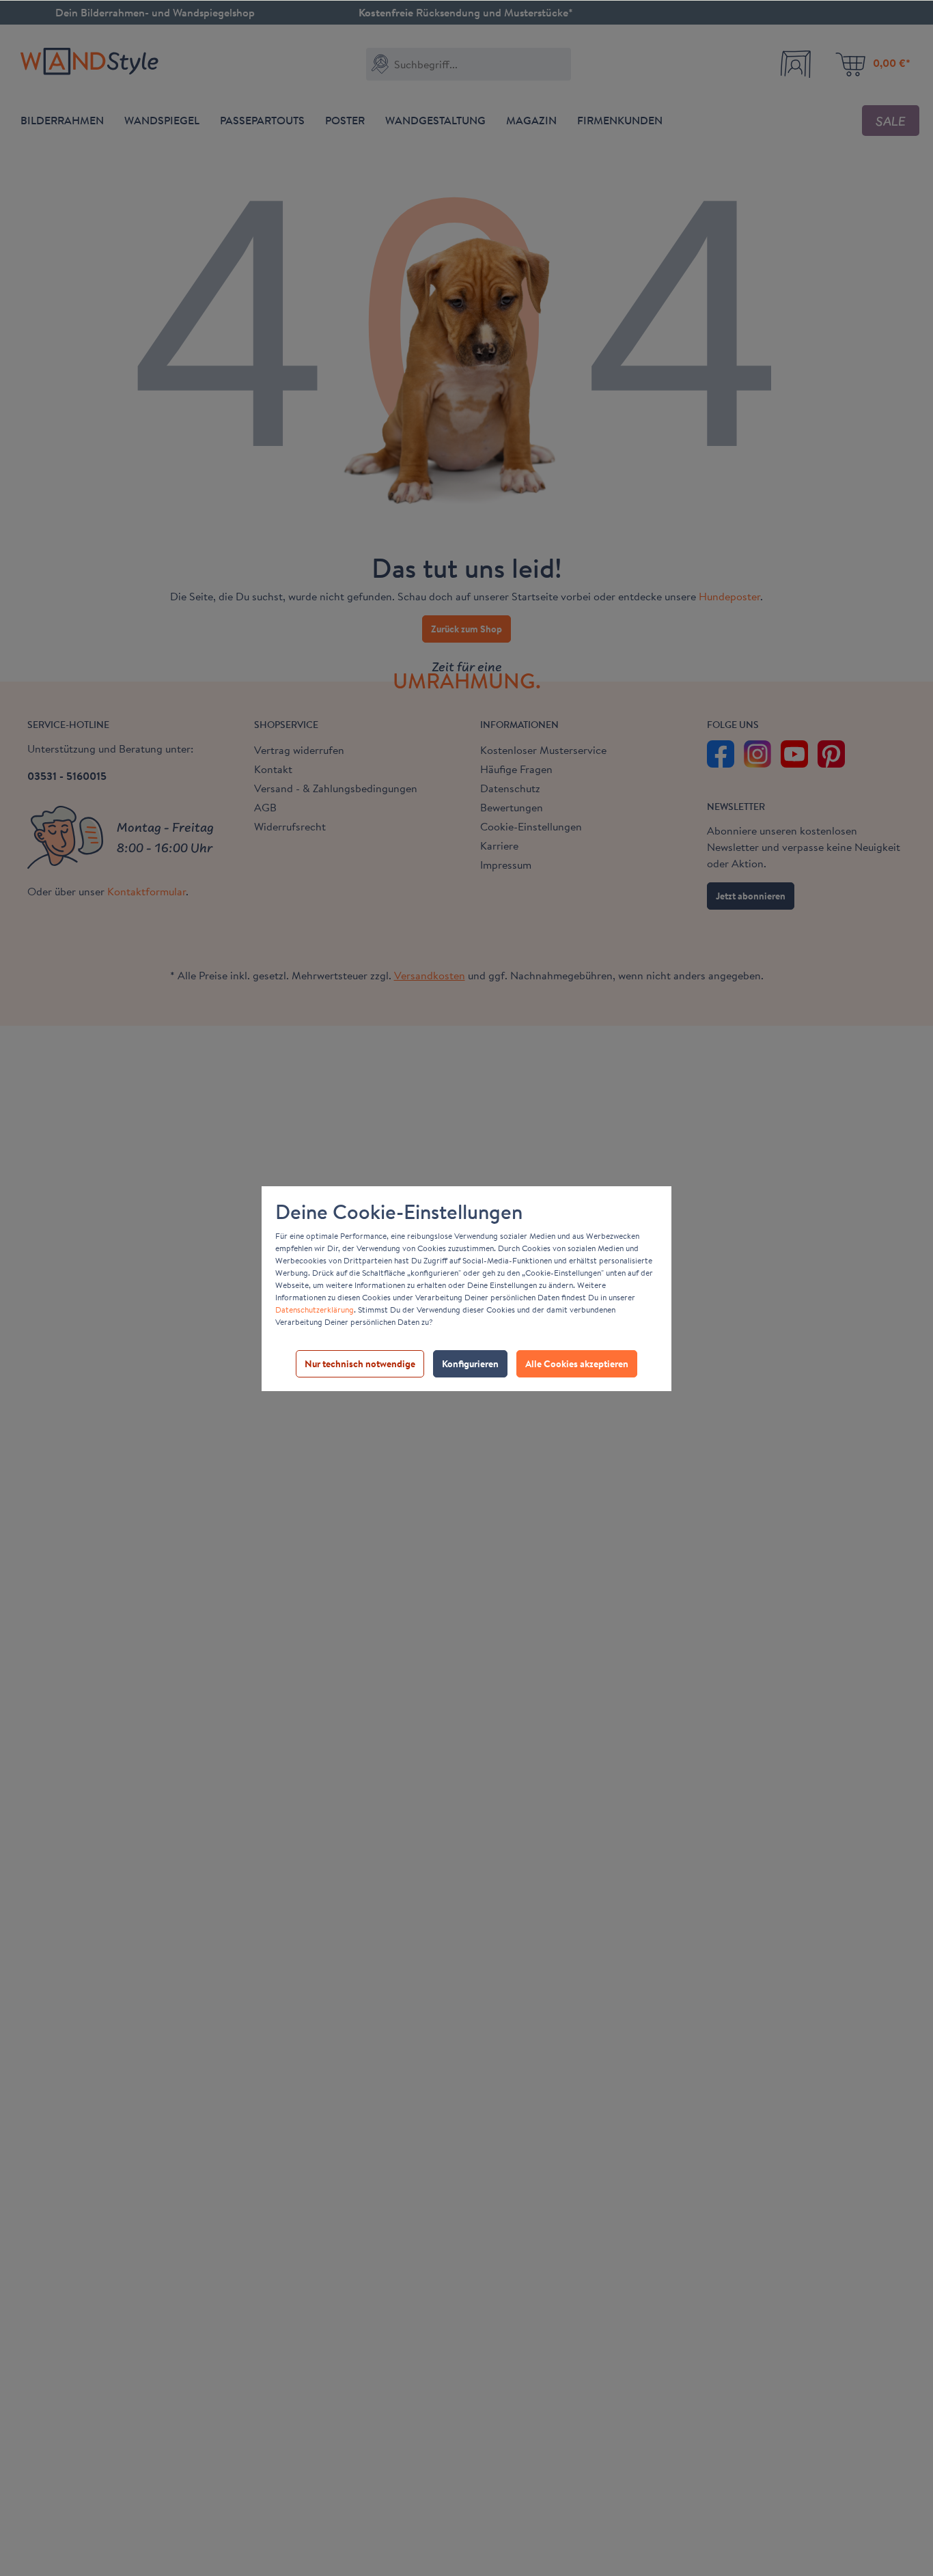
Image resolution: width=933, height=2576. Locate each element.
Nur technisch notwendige (360, 1364)
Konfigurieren (470, 1364)
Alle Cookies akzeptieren (577, 1364)
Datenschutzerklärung (315, 1310)
